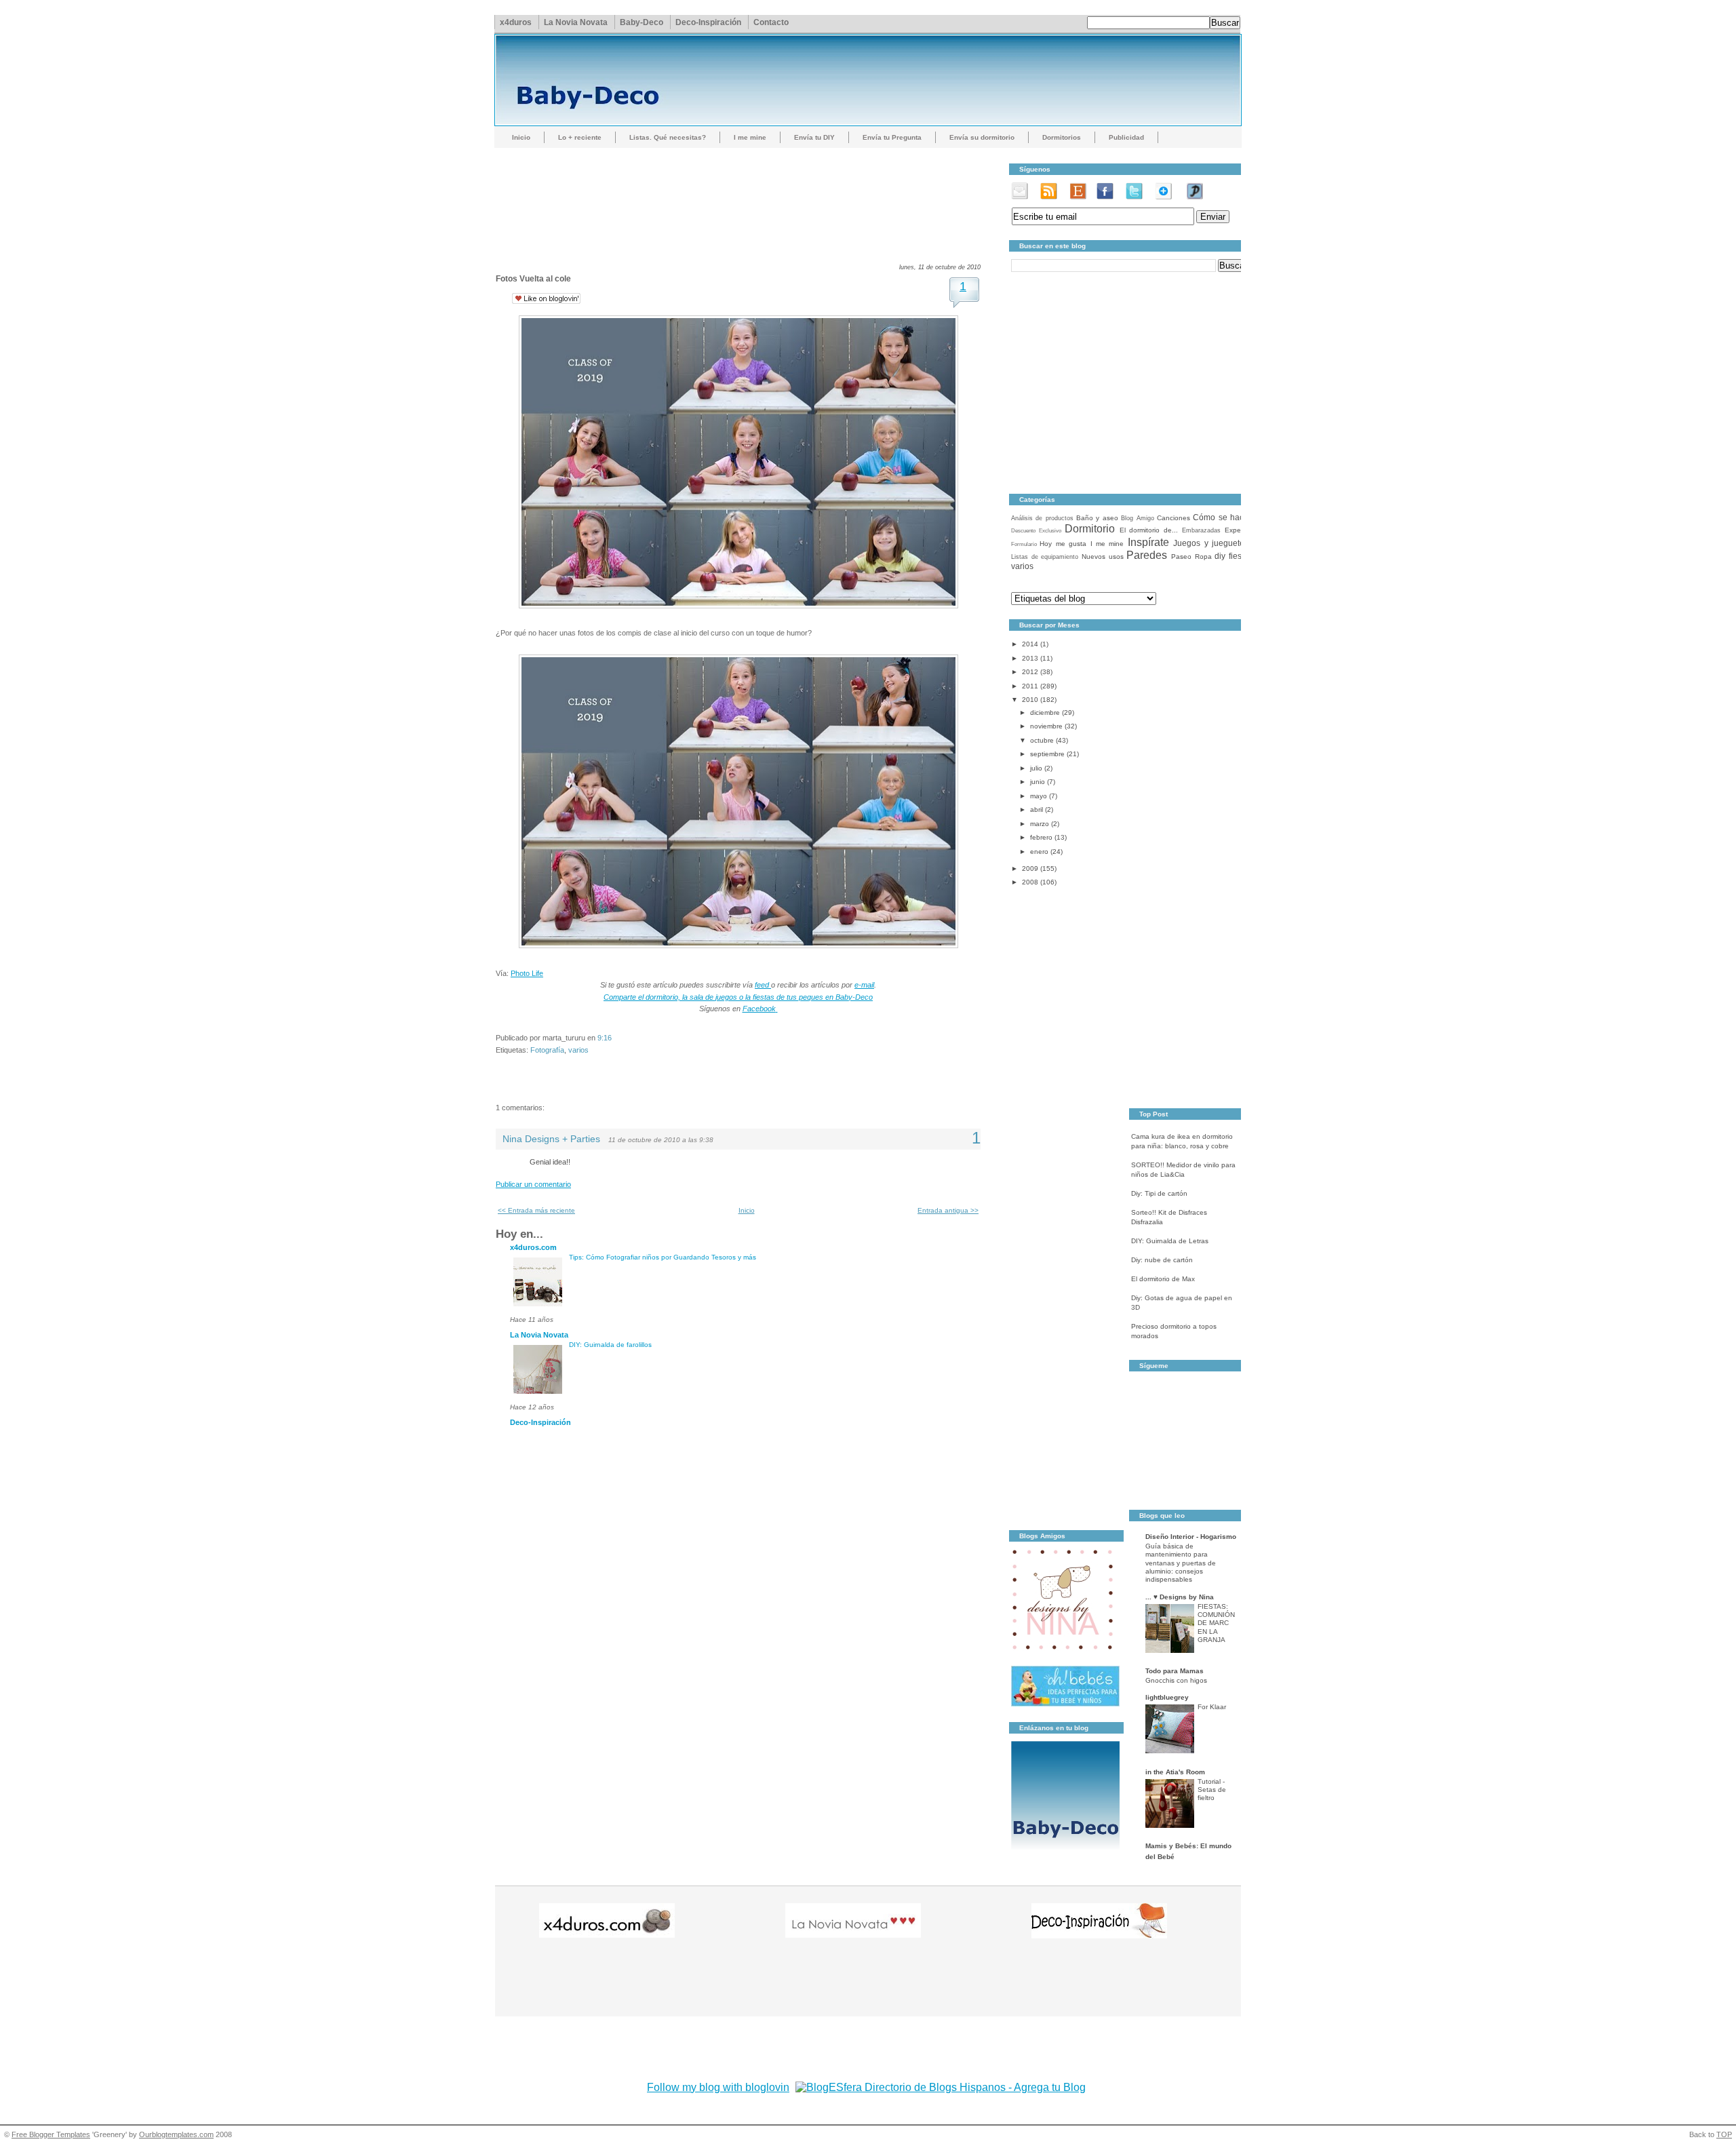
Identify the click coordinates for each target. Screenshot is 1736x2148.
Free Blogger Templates (51, 2134)
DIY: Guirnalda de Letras (1170, 1241)
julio (1036, 768)
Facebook (759, 1009)
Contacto (771, 22)
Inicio (521, 137)
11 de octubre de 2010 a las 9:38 (661, 1140)
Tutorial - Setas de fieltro (1212, 1790)
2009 (1030, 868)
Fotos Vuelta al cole (533, 279)
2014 (1030, 644)
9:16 (605, 1038)
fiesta (1239, 556)
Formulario (1024, 544)
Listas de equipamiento (1045, 557)
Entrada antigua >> (948, 1210)
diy (1220, 556)
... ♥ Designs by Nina (1180, 1597)
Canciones (1173, 518)
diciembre (1045, 712)
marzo (1040, 824)
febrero (1041, 837)
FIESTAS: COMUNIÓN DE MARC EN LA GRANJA (1216, 1623)
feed (763, 985)
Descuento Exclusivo (1036, 531)
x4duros (516, 22)
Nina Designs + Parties (551, 1139)
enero (1039, 852)
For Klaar (1212, 1707)
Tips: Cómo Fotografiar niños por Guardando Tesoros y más (663, 1257)
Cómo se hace (1221, 518)
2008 (1030, 882)
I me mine (750, 137)
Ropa (1203, 556)
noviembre (1046, 726)
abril (1037, 809)
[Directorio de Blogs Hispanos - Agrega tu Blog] (941, 2087)
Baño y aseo (1097, 518)
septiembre (1047, 754)
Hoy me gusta (1063, 544)
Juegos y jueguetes (1211, 543)
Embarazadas (1201, 530)
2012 (1030, 672)
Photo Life (527, 973)
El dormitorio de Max (1163, 1279)
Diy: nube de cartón (1162, 1260)
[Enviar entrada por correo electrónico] (615, 1038)
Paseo (1181, 556)
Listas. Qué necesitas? (668, 137)
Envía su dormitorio (982, 137)
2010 (1030, 700)
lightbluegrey (1167, 1697)
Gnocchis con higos (1176, 1680)
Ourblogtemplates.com (176, 2134)
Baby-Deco (642, 22)
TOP (1724, 2134)
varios (578, 1050)
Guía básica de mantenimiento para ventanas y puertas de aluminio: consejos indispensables (1181, 1563)
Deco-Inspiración (708, 22)
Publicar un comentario (533, 1184)
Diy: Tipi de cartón (1159, 1193)
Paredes (1147, 555)
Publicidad (1126, 137)
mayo (1039, 796)
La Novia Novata (576, 22)
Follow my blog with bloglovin (718, 2087)
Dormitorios (1062, 137)
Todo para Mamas (1175, 1671)
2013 (1030, 658)
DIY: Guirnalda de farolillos (610, 1345)
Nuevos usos (1103, 556)
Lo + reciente (580, 137)
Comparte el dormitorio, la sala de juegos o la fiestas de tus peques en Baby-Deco (738, 997)
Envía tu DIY (814, 137)
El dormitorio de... (1149, 530)
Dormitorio (1090, 529)
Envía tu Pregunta (892, 137)
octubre (1042, 740)
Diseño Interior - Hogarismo (1191, 1537)
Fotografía (547, 1050)
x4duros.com (533, 1247)
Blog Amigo (1137, 518)
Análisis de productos (1042, 518)
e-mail (864, 985)
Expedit (1237, 530)
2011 (1030, 686)
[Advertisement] (743, 193)
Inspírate (1148, 542)
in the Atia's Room (1175, 1772)
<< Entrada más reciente (536, 1210)
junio (1038, 782)
